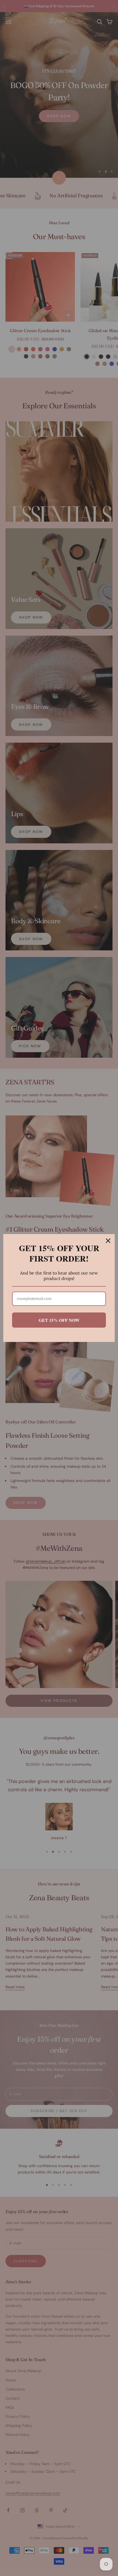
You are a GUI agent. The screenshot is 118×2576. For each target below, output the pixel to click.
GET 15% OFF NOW (59, 1320)
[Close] (108, 1241)
